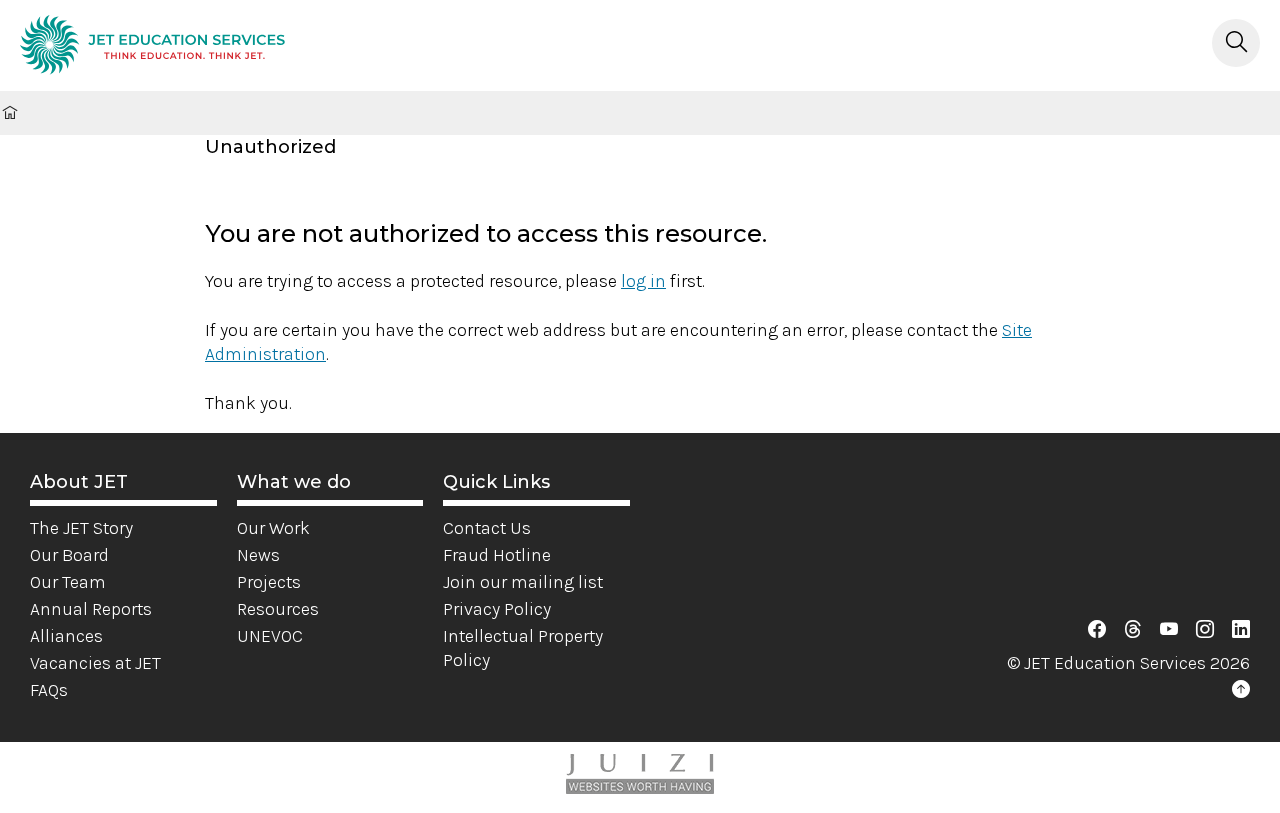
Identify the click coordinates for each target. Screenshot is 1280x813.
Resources (278, 609)
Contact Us (487, 528)
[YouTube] (1169, 630)
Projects (269, 582)
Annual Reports (91, 609)
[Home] (152, 48)
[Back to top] (1241, 690)
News (258, 555)
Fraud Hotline (497, 555)
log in (643, 281)
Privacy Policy (497, 609)
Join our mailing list (523, 582)
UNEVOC (270, 636)
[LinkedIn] (1241, 630)
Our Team (68, 582)
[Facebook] (1097, 630)
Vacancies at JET (95, 663)
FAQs (49, 690)
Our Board (69, 555)
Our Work (273, 528)
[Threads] (1133, 630)
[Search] (1236, 43)
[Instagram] (1205, 630)
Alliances (66, 636)
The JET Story (81, 528)
